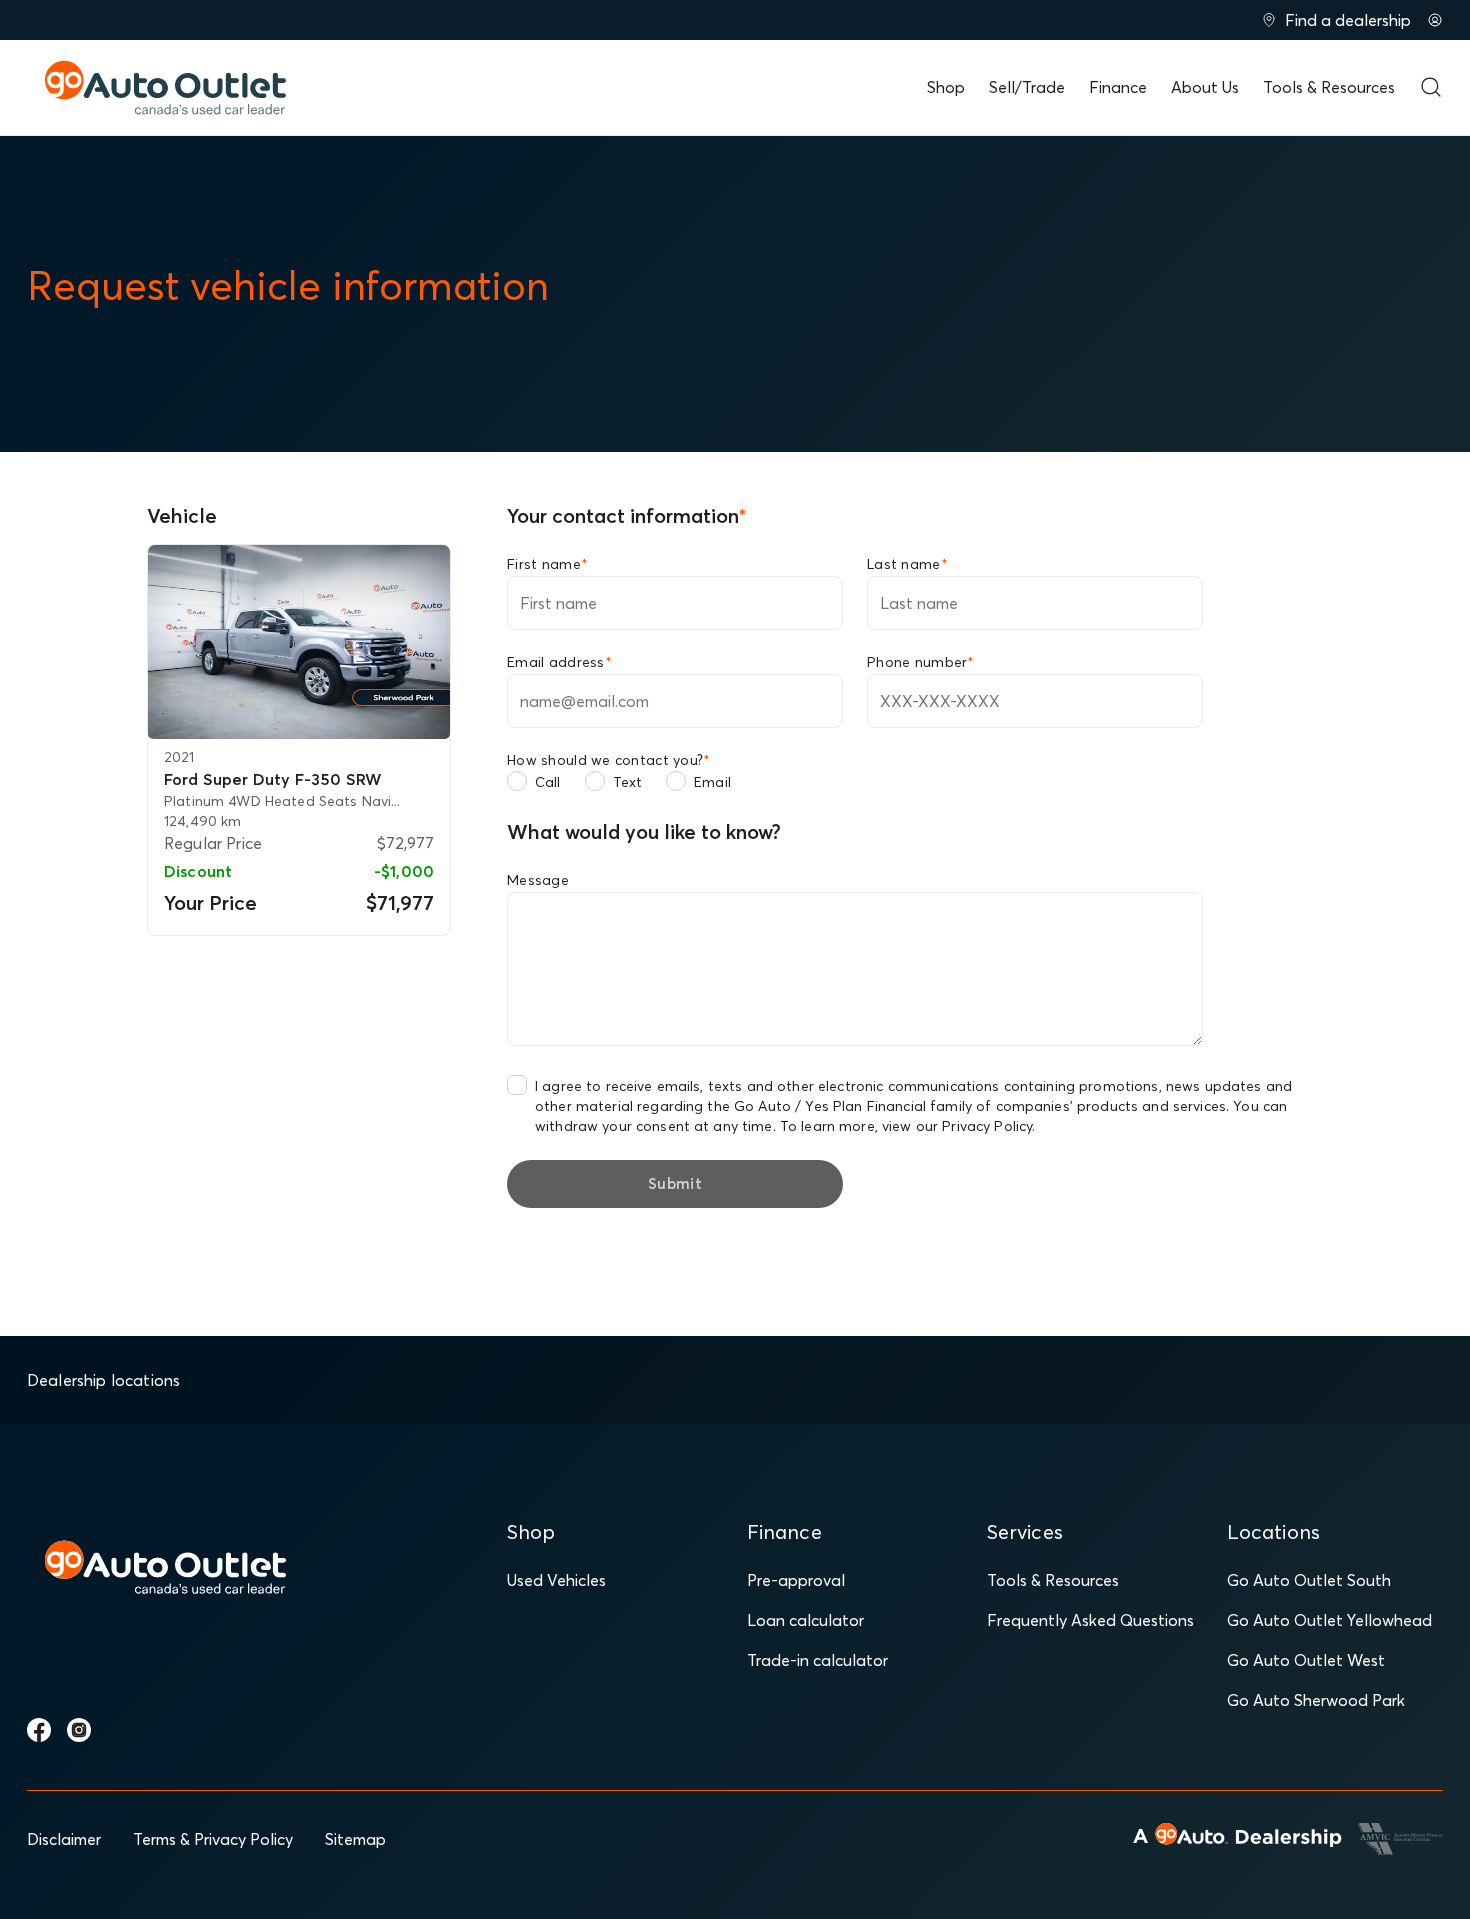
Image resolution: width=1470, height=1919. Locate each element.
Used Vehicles (556, 1580)
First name (547, 564)
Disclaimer (64, 1839)
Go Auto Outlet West (1306, 1660)
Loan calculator (805, 1620)
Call (548, 782)
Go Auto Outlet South (1309, 1580)
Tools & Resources (1329, 87)
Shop (946, 87)
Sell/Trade (1027, 87)
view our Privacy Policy (957, 1126)
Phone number (921, 662)
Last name (907, 564)
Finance (1118, 87)
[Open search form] (1431, 87)
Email (712, 782)
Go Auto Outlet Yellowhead (1329, 1620)
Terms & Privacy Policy (213, 1839)
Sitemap (355, 1839)
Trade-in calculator (817, 1660)
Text (628, 782)
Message (538, 880)
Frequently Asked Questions (1090, 1620)
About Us (1205, 87)
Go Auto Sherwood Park (1316, 1700)
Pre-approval (796, 1580)
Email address (559, 662)
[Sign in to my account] (1435, 20)
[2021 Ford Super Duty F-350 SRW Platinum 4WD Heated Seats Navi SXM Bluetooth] (299, 642)
